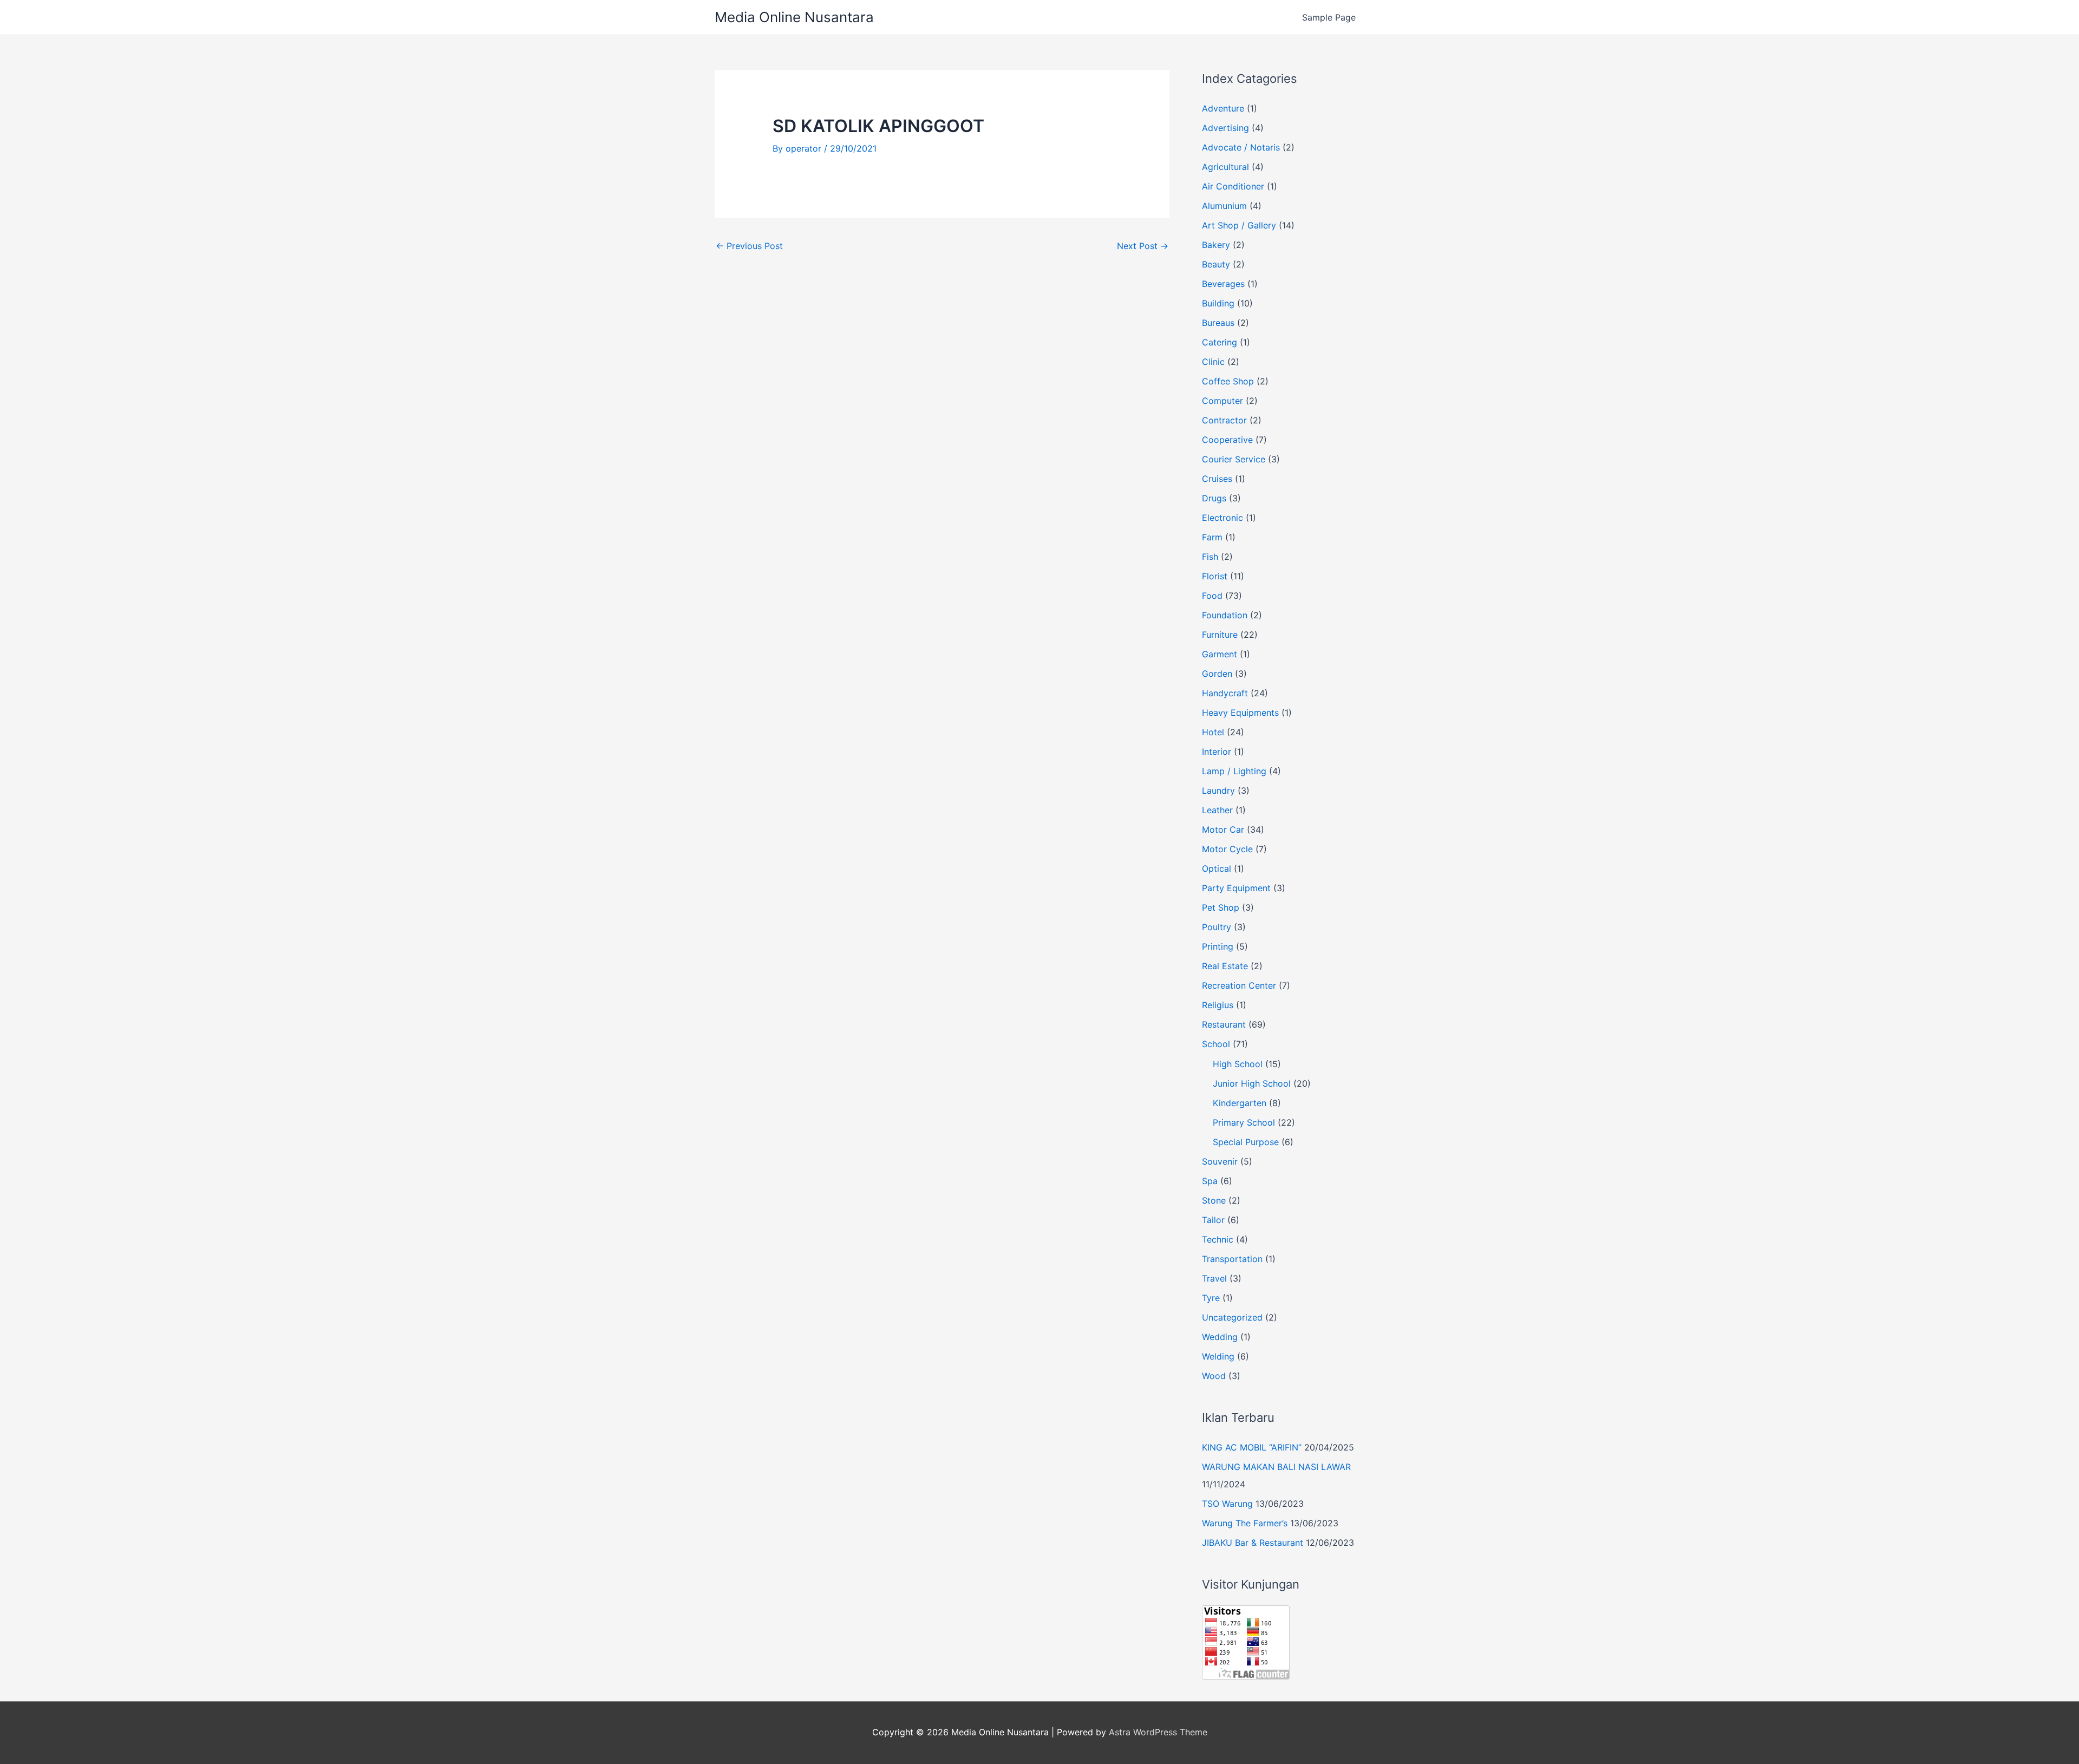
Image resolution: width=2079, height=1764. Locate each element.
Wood (1214, 1376)
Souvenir (1220, 1161)
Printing (1218, 946)
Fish (1210, 557)
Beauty (1216, 264)
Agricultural (1225, 167)
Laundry (1218, 790)
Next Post (1143, 246)
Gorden (1217, 674)
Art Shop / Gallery (1239, 225)
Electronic (1222, 518)
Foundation (1225, 615)
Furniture (1220, 635)
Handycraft (1225, 693)
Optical (1217, 868)
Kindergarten (1240, 1103)
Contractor (1224, 420)
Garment (1220, 654)
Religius (1218, 1005)
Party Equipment (1236, 888)
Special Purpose (1246, 1142)
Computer (1222, 401)
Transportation (1232, 1259)
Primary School (1244, 1122)
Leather (1217, 810)
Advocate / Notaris (1241, 147)
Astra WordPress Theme (1158, 1732)
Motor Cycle (1227, 849)
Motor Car (1223, 829)
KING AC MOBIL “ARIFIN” (1252, 1447)
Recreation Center (1239, 985)
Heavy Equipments (1240, 713)
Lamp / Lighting (1234, 771)
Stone (1214, 1200)
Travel (1214, 1278)
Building (1218, 303)
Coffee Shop (1228, 381)
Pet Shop (1221, 907)
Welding (1218, 1356)
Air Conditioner (1233, 186)
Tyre (1211, 1298)
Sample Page (1329, 17)
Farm (1212, 537)
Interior (1217, 752)
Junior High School (1252, 1083)
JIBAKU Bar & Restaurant (1253, 1543)
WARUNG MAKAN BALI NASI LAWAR (1276, 1467)
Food (1212, 596)
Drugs (1214, 498)
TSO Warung (1227, 1504)
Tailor (1213, 1220)
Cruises (1217, 479)
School (1216, 1044)
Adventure (1223, 108)
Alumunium (1224, 206)
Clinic (1213, 362)
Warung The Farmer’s (1245, 1523)
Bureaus (1218, 323)
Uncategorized (1232, 1317)
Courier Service (1234, 459)
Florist (1215, 576)
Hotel (1213, 732)
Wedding (1220, 1337)
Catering (1220, 342)
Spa (1210, 1181)
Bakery (1216, 245)
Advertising (1225, 128)
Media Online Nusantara (794, 17)
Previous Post (749, 246)
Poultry (1217, 927)
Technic (1218, 1239)
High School (1238, 1064)
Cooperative (1227, 440)
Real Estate (1225, 966)
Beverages (1223, 284)
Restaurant (1224, 1024)
